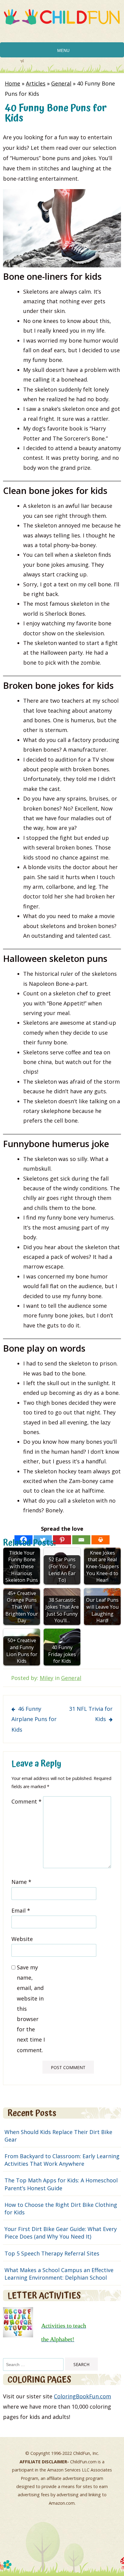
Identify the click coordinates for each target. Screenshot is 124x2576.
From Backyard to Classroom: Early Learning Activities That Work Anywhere (62, 2160)
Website (22, 1939)
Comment (26, 1801)
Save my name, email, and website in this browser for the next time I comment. (31, 2009)
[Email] (81, 1540)
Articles (36, 83)
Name (21, 1882)
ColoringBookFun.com (82, 2396)
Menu (63, 50)
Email (21, 1910)
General (61, 83)
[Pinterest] (62, 1540)
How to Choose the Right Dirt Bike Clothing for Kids (61, 2208)
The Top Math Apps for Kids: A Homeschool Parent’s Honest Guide (61, 2184)
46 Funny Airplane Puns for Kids (34, 1719)
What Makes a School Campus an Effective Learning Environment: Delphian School (59, 2274)
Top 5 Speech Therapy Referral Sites (52, 2253)
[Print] (101, 1540)
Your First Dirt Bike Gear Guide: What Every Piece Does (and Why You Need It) (61, 2233)
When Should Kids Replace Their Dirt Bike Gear (58, 2136)
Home (12, 83)
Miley (46, 1678)
